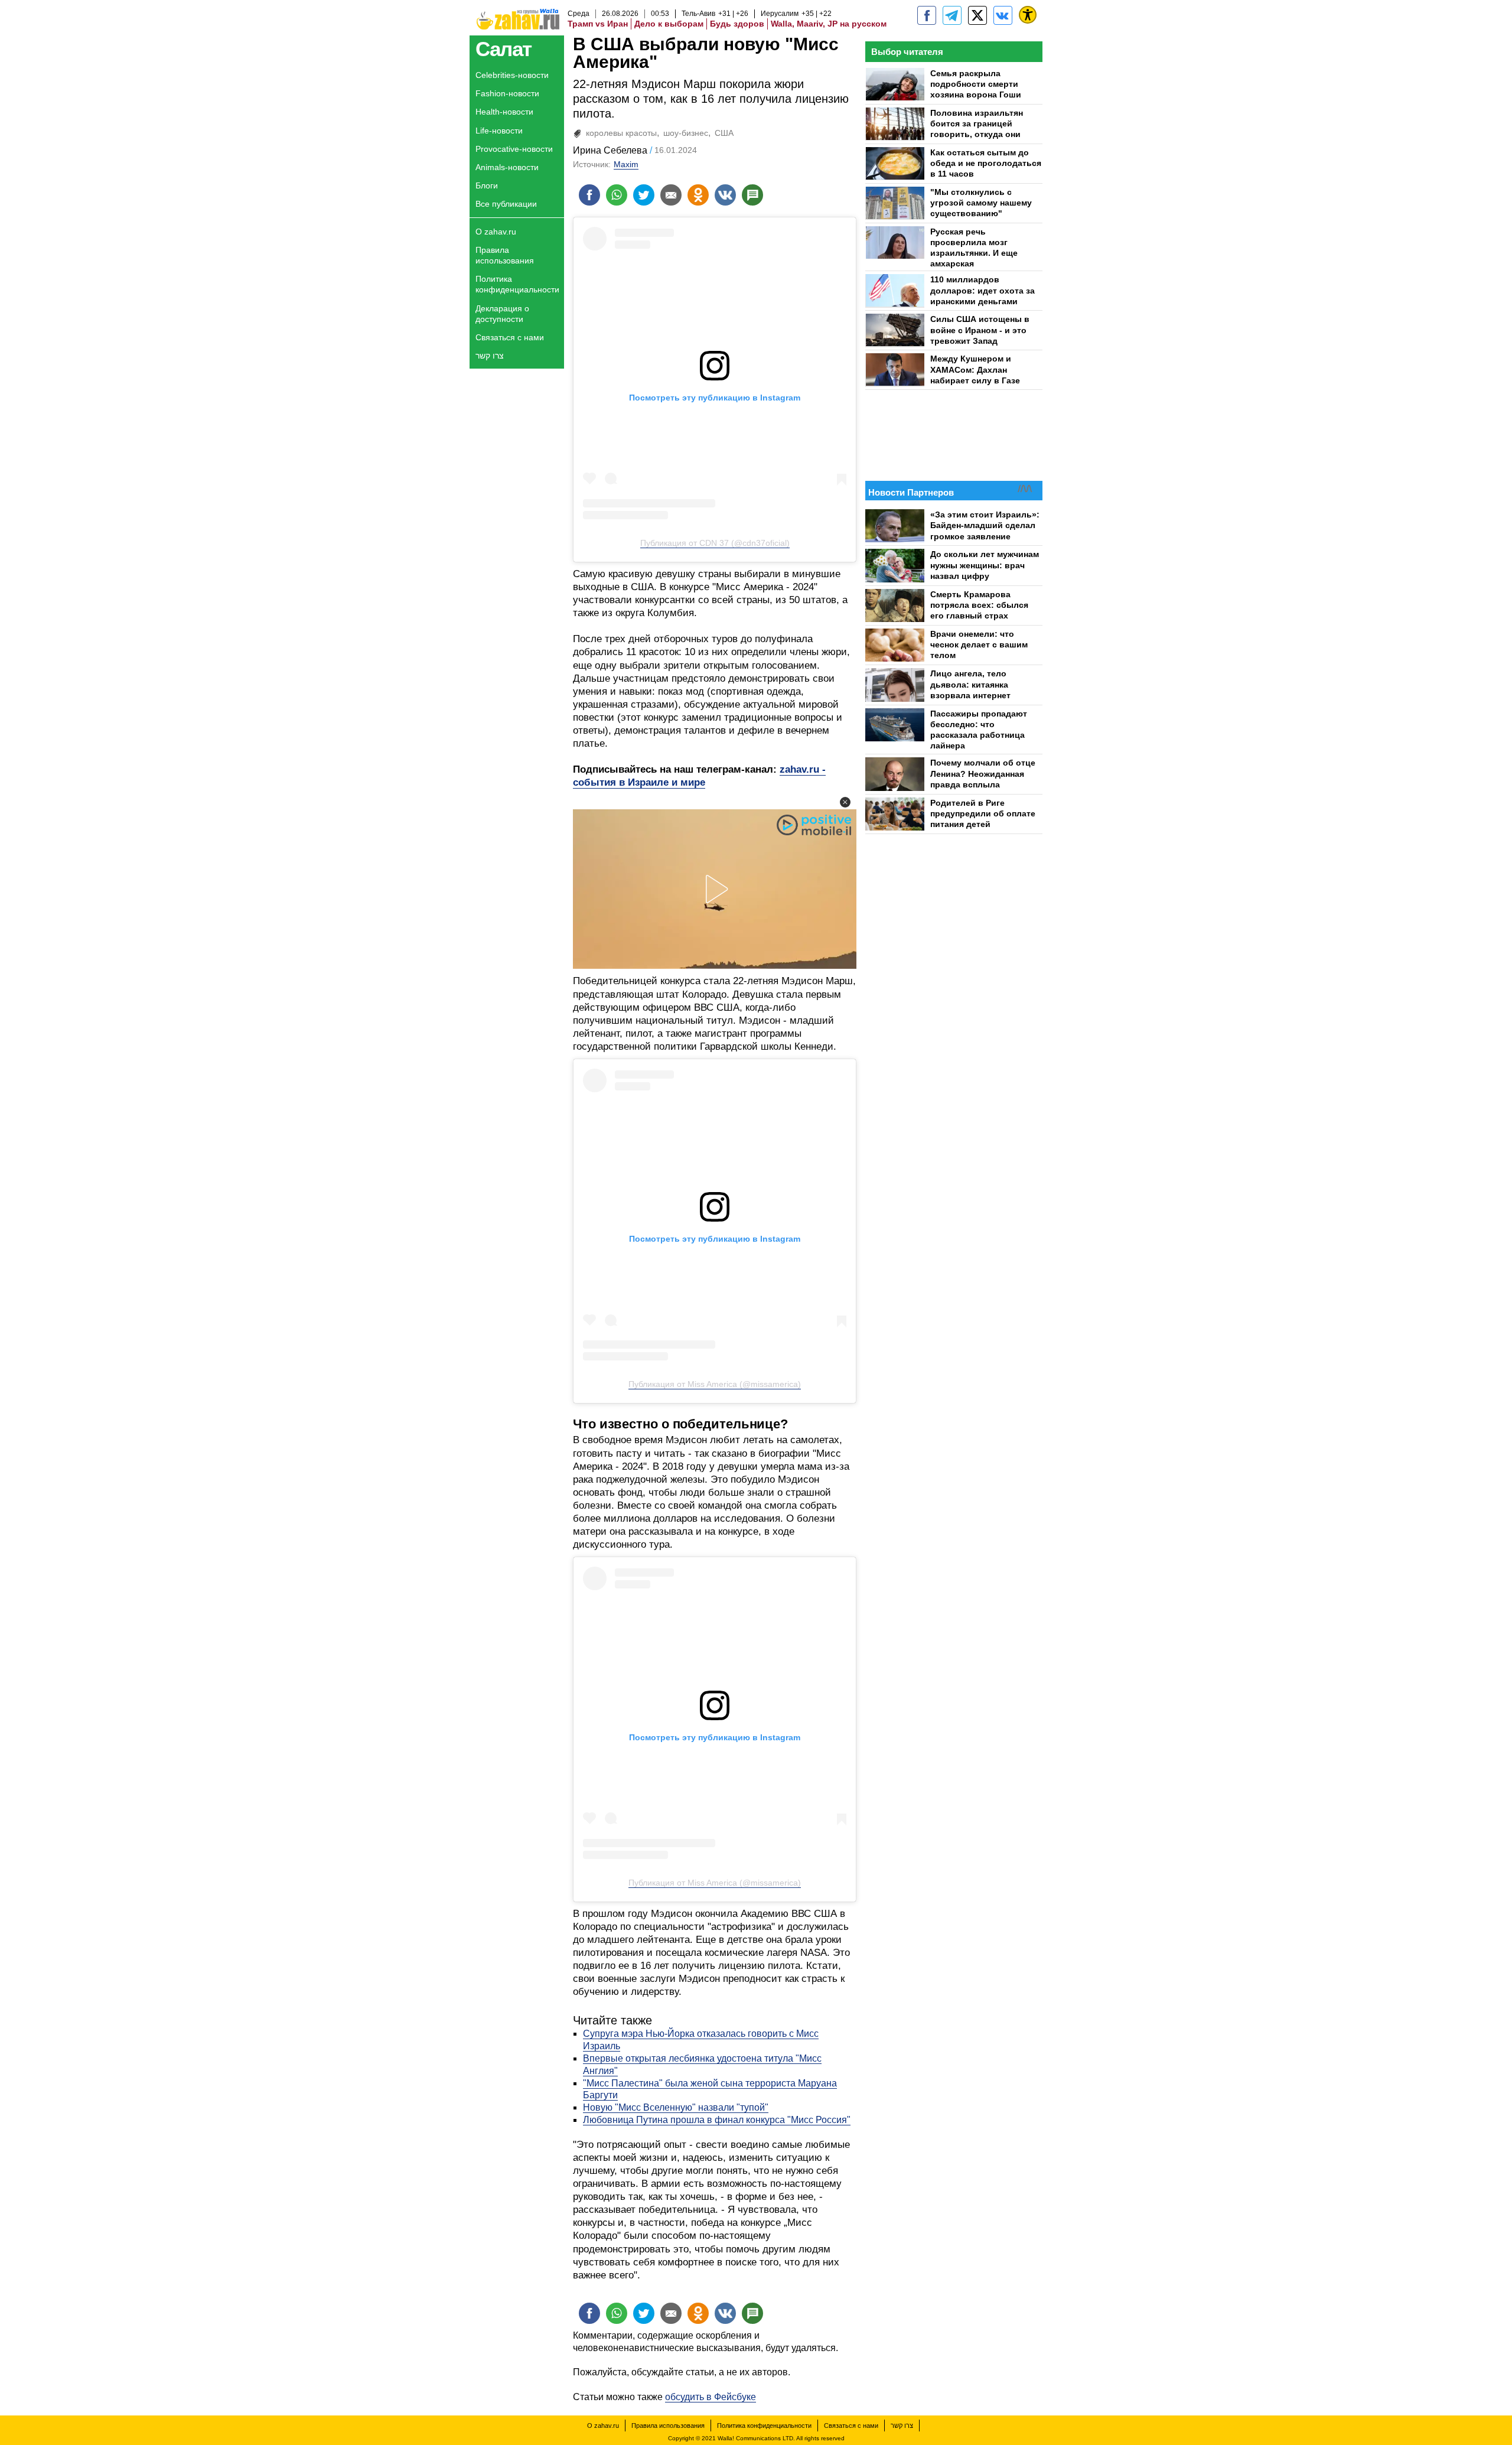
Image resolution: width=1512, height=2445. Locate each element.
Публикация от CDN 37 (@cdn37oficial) (715, 543)
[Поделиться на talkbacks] (752, 195)
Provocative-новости (514, 149)
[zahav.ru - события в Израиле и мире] (952, 15)
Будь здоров (737, 24)
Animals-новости (507, 167)
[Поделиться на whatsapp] (617, 195)
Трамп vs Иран (598, 24)
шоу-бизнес (686, 133)
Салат (504, 49)
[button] (845, 802)
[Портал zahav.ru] (1003, 15)
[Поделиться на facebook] (589, 195)
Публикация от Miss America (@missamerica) (715, 1384)
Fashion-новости (507, 93)
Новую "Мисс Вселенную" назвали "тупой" (676, 2107)
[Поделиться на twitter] (644, 195)
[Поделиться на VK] (725, 195)
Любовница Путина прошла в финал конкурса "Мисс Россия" (717, 2120)
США (724, 133)
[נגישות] (1028, 15)
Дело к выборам (669, 24)
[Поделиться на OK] (698, 195)
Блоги (487, 185)
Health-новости (504, 112)
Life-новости (499, 131)
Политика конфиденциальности (517, 284)
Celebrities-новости (512, 75)
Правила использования (505, 255)
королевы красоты (621, 133)
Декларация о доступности (502, 314)
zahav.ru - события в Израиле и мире (699, 776)
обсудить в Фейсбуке (711, 2397)
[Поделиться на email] (671, 195)
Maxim (626, 164)
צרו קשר (490, 356)
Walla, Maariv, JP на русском (829, 24)
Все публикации (506, 204)
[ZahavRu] (977, 15)
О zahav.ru (496, 232)
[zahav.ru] (927, 15)
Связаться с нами (510, 337)
